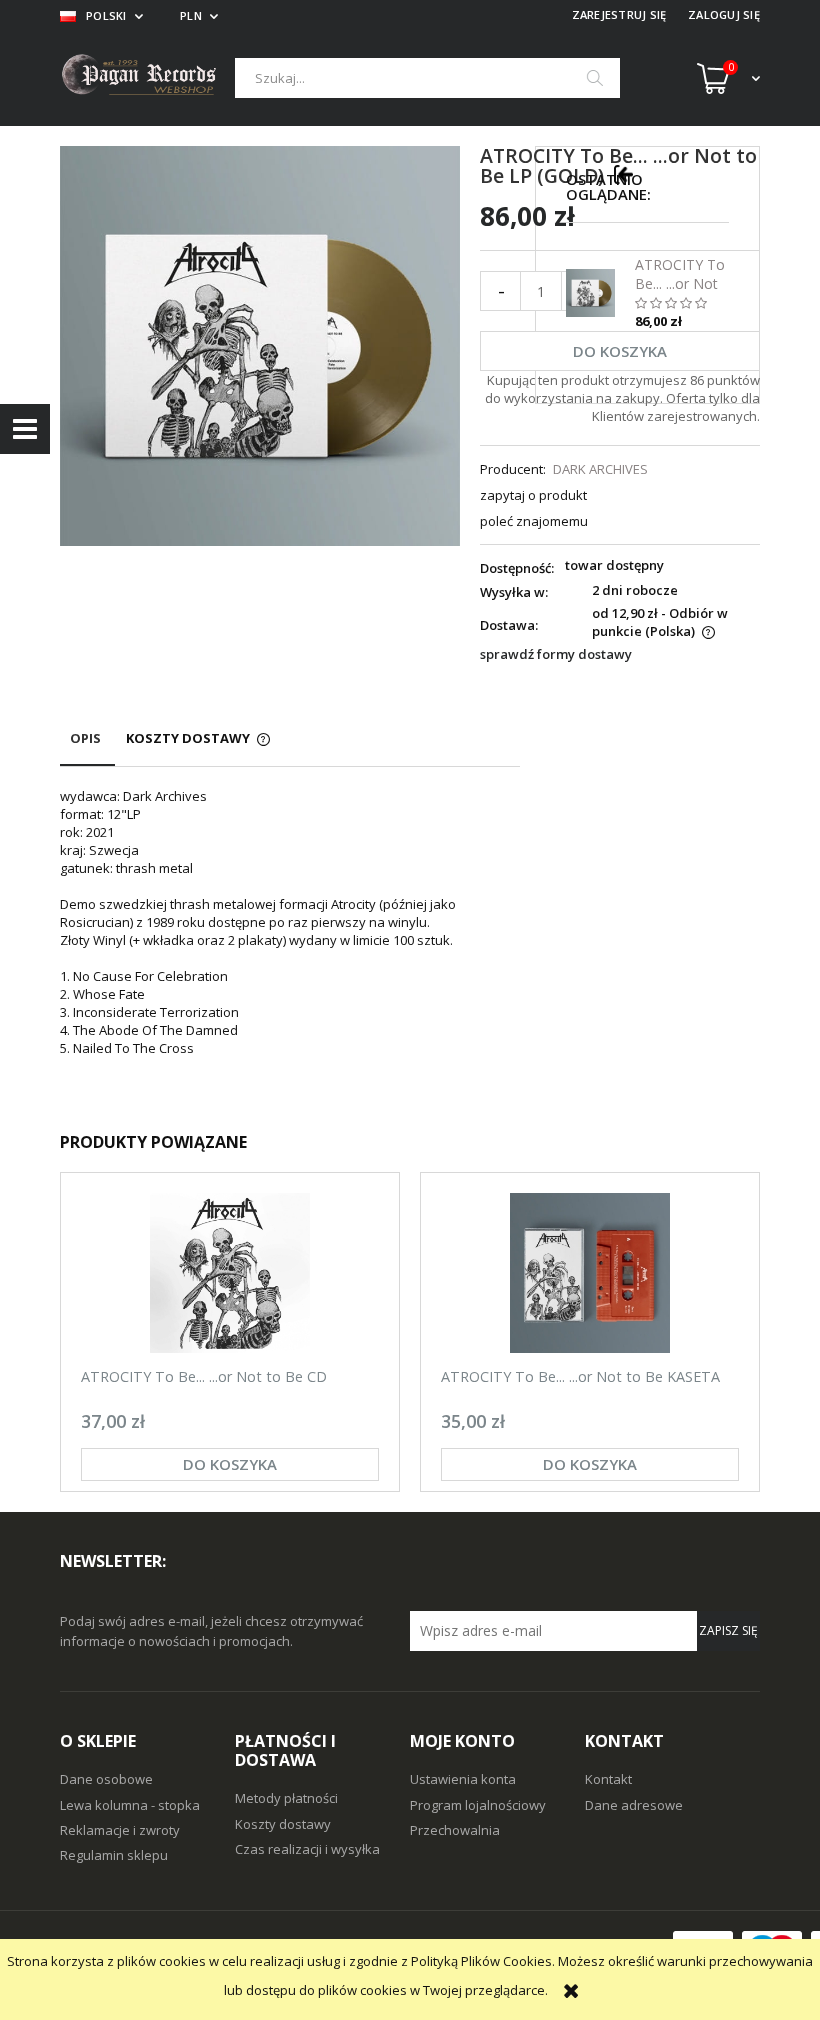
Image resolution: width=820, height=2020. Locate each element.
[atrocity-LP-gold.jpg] (260, 345)
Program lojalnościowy (478, 1805)
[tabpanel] (290, 940)
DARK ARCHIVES (600, 469)
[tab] (87, 747)
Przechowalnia (455, 1830)
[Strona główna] (147, 77)
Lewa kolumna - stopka (130, 1805)
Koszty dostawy (283, 1824)
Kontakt (608, 1779)
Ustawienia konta (463, 1779)
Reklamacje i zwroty (120, 1830)
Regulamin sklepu (114, 1855)
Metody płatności (286, 1798)
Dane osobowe (106, 1779)
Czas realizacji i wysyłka (307, 1849)
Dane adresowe (634, 1805)
